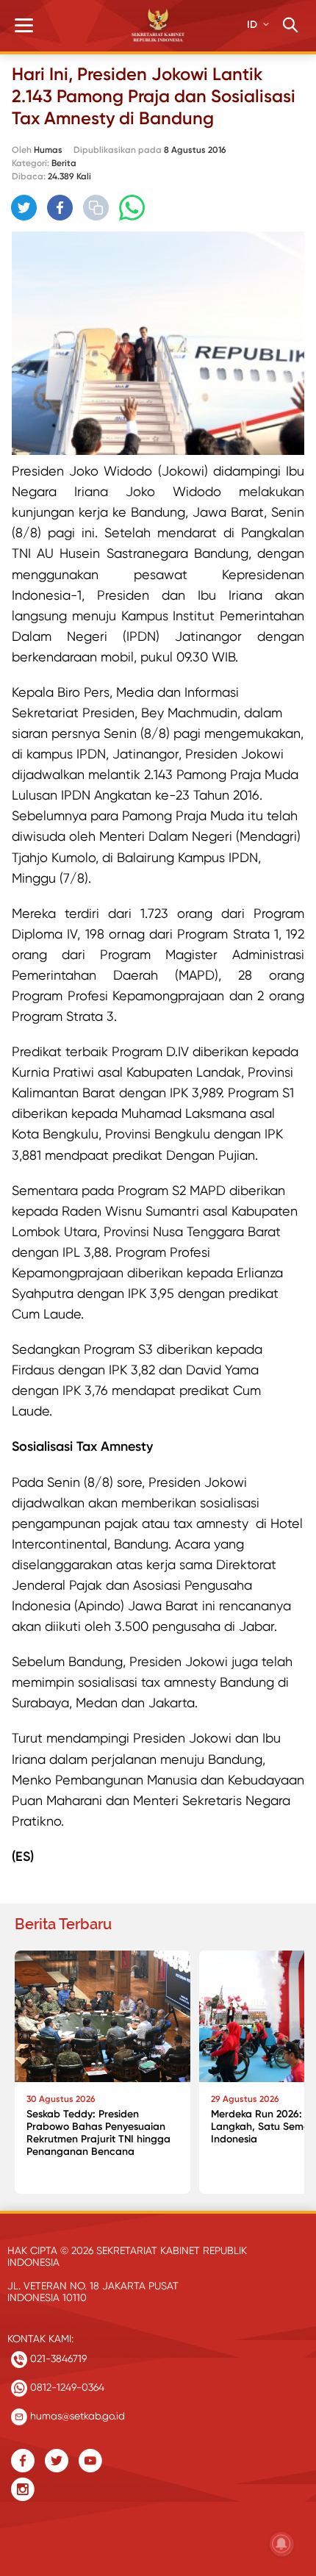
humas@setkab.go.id (76, 2416)
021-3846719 (57, 2358)
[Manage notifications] (281, 2544)
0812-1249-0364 (66, 2387)
